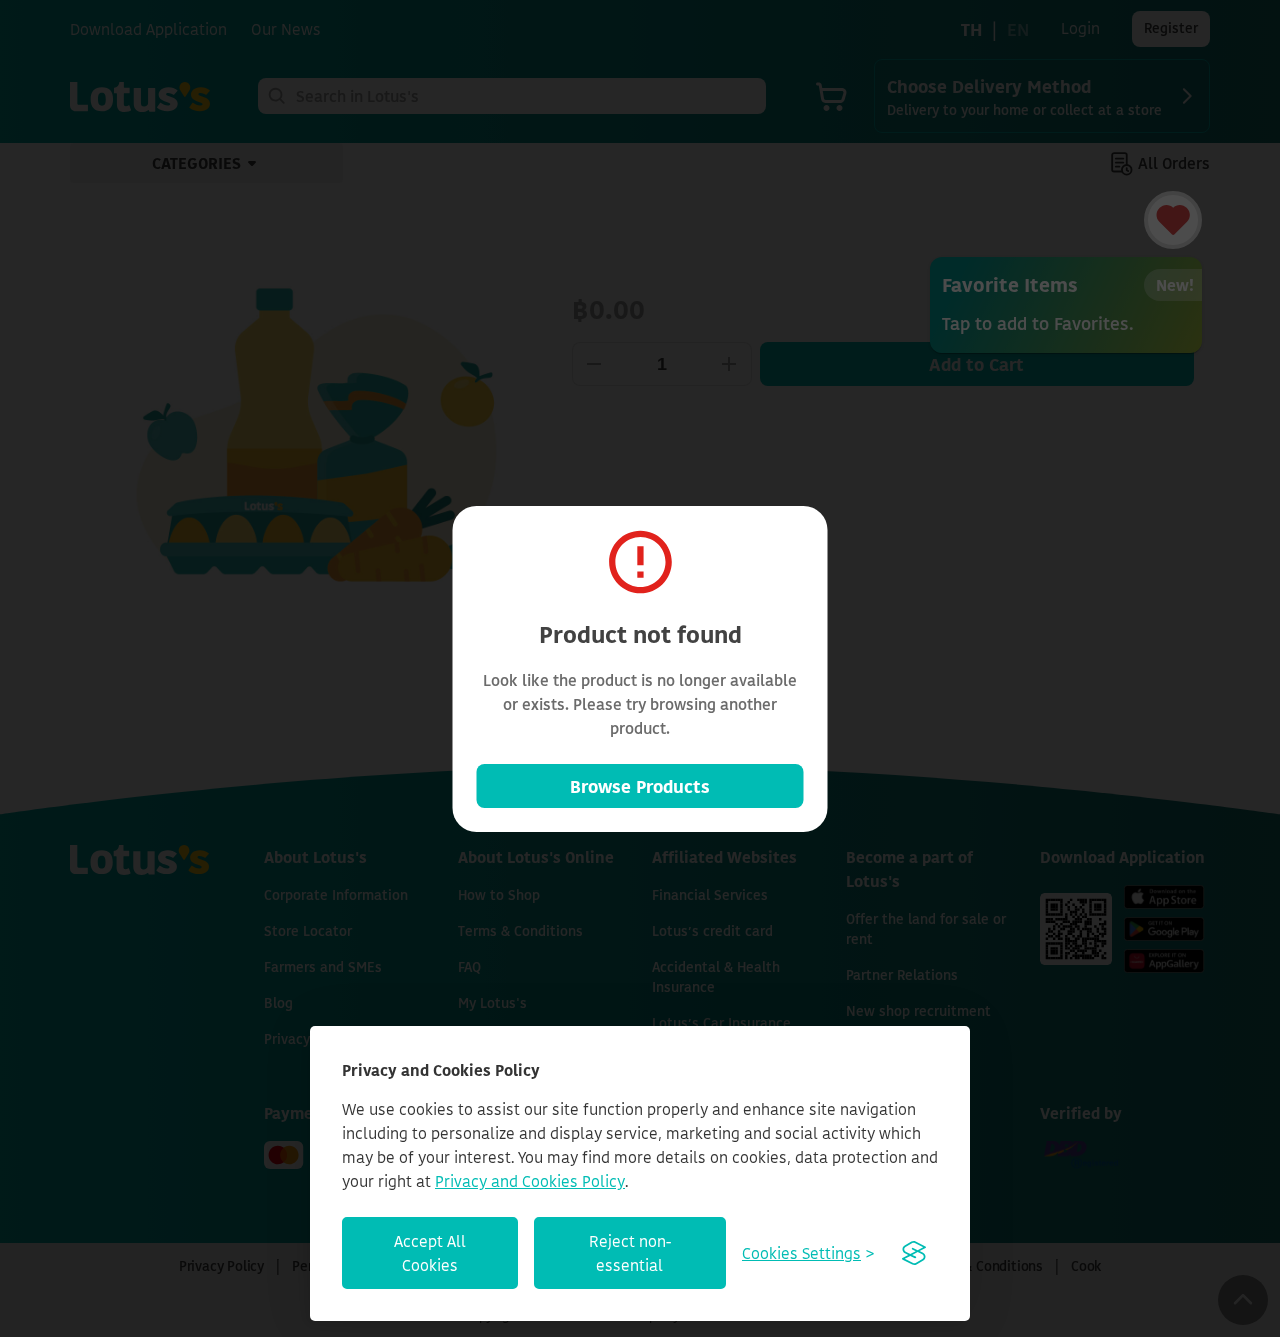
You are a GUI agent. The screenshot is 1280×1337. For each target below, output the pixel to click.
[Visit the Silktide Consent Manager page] (914, 1253)
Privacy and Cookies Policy (530, 1181)
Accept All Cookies (430, 1253)
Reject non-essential (630, 1253)
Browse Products (640, 786)
